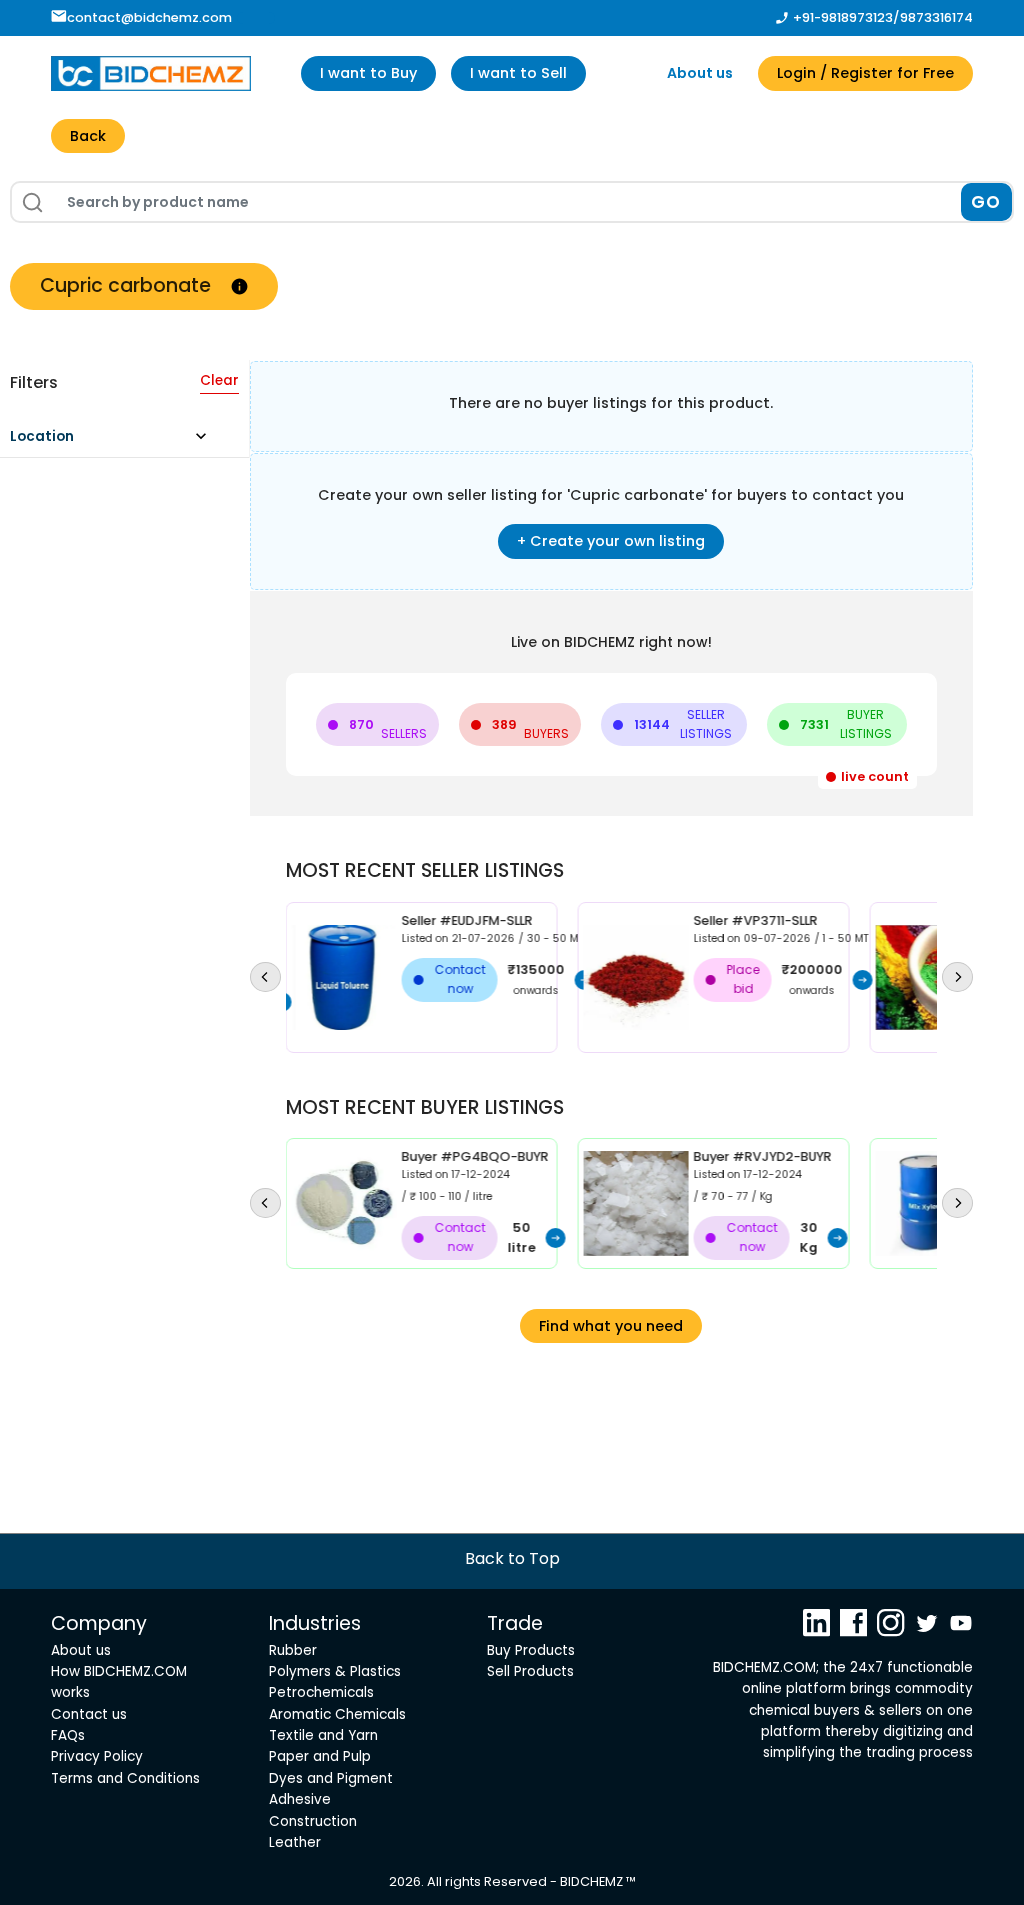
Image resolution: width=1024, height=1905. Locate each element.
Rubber (293, 1650)
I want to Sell (518, 73)
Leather (295, 1842)
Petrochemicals (321, 1692)
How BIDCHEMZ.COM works (119, 1682)
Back (88, 136)
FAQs (68, 1735)
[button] (117, 441)
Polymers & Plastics (335, 1671)
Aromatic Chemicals (337, 1714)
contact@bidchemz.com (149, 17)
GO (986, 202)
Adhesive (300, 1799)
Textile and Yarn (323, 1735)
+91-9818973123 (843, 17)
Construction (313, 1821)
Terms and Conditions (125, 1778)
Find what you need (611, 1326)
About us (700, 73)
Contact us (89, 1714)
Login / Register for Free (865, 73)
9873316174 (936, 17)
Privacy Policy (97, 1756)
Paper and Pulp (320, 1756)
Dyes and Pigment (331, 1778)
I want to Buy (368, 73)
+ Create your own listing (611, 541)
